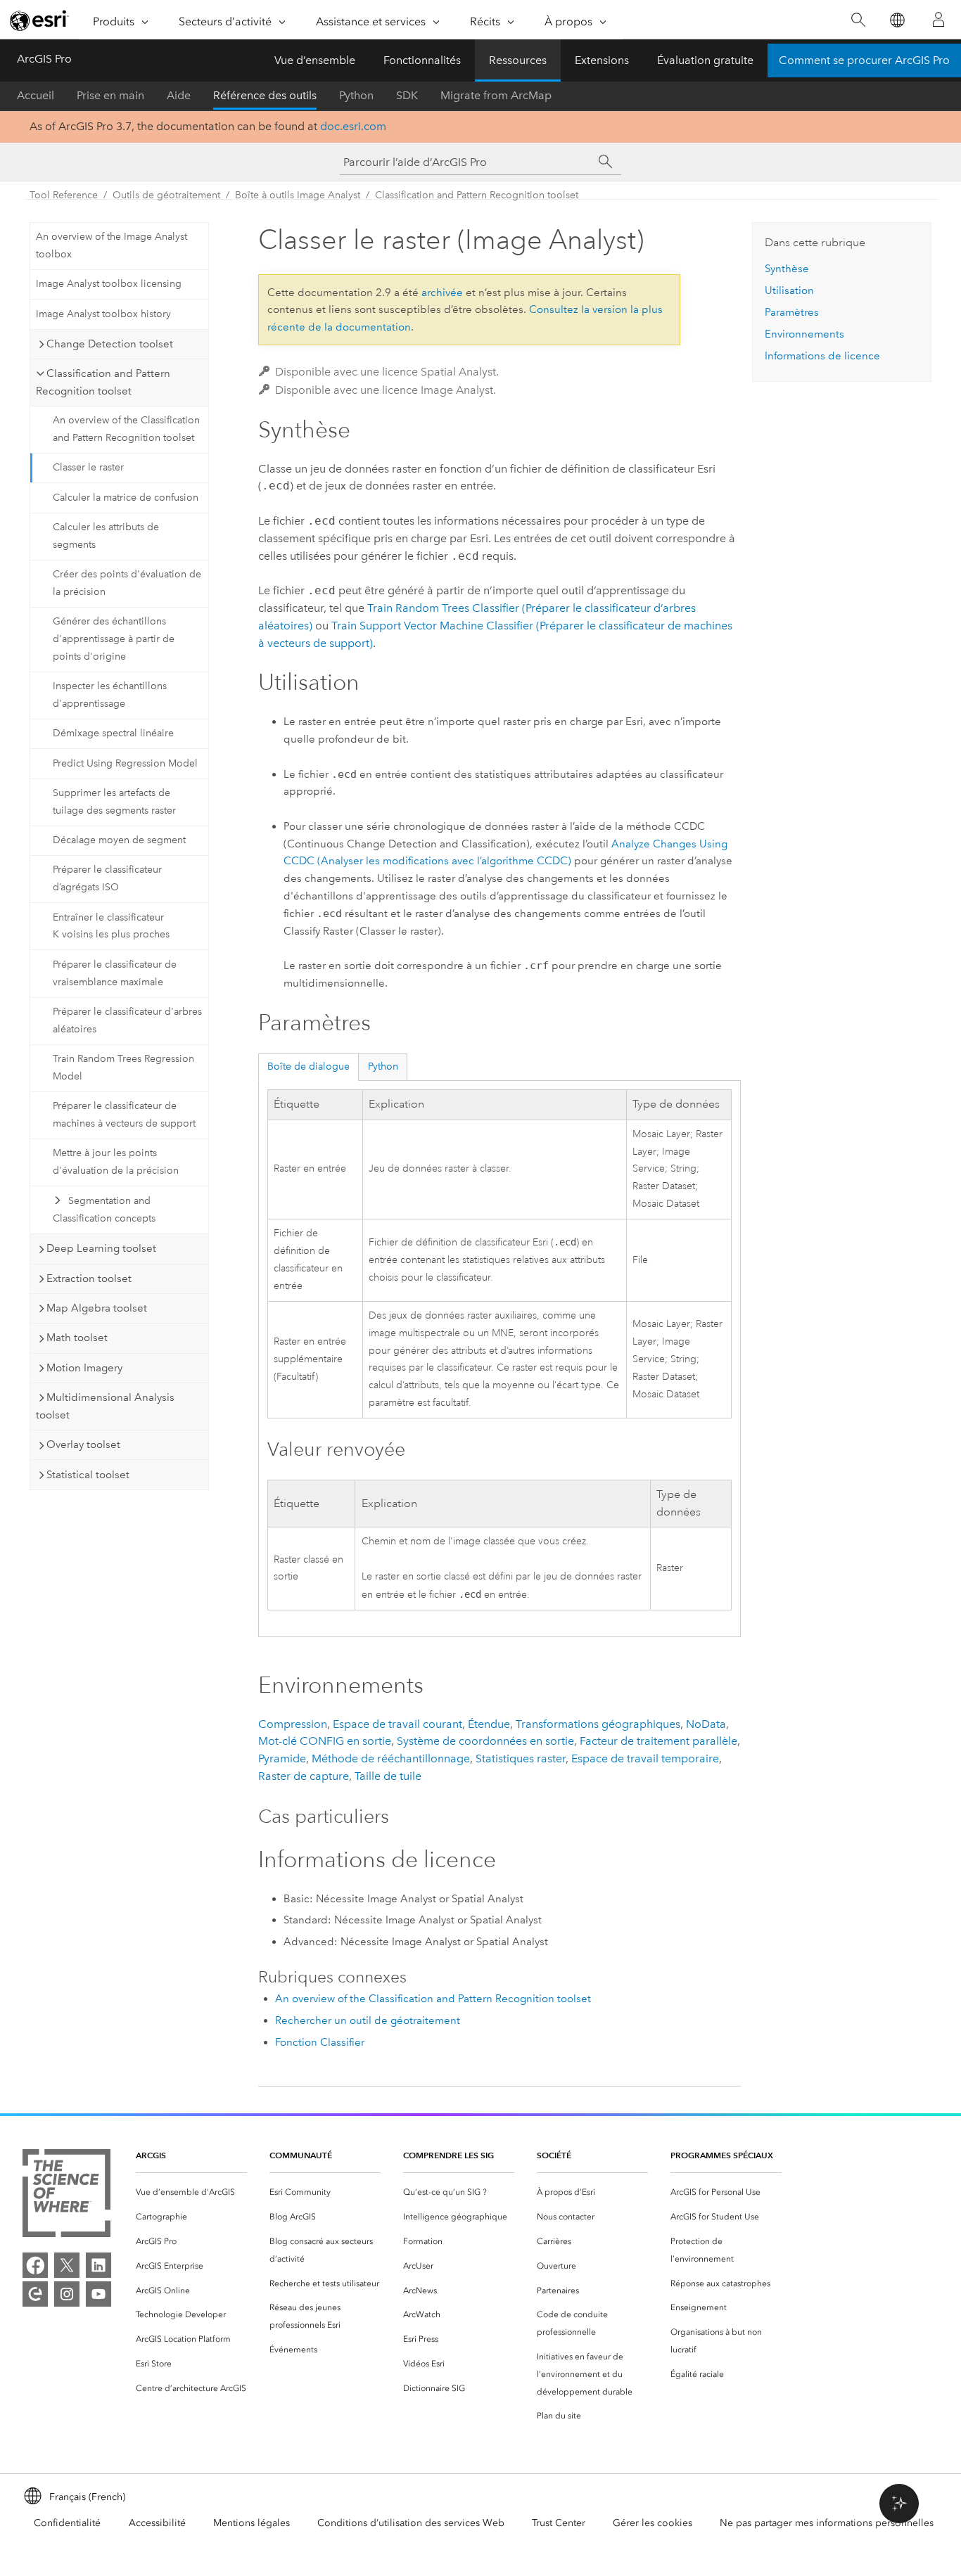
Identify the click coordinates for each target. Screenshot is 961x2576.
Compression (293, 1724)
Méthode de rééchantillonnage (391, 1758)
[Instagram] (67, 2294)
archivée (442, 293)
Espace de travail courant (397, 1724)
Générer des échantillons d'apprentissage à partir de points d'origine (114, 639)
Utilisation (789, 290)
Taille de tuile (388, 1776)
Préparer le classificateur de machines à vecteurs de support (124, 1115)
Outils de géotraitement (166, 195)
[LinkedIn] (98, 2265)
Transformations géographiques (598, 1724)
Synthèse (787, 269)
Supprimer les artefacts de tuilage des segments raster (114, 802)
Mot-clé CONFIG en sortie (325, 1741)
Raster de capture (304, 1776)
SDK (407, 95)
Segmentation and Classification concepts (104, 1210)
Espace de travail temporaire (645, 1758)
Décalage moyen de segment (119, 840)
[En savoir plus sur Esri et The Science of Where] (66, 2196)
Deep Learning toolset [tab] (101, 1248)
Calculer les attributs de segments (106, 536)
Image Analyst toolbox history (103, 314)
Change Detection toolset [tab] (110, 344)
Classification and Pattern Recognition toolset (477, 195)
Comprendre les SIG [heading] (448, 2155)
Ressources (518, 60)
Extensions (602, 60)
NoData (706, 1724)
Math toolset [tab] (77, 1338)
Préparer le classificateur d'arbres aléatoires (127, 1020)
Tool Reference (64, 195)
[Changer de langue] (897, 20)
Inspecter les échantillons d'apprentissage (110, 695)
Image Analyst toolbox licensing (109, 284)
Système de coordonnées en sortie (485, 1741)
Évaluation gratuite (705, 60)
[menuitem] (191, 2192)
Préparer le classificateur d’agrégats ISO (107, 878)
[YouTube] (98, 2294)
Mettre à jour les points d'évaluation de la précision (116, 1162)
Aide (179, 95)
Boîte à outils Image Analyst (298, 195)
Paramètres (792, 312)
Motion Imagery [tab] (84, 1368)
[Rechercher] (858, 20)
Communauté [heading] (301, 2155)
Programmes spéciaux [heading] (722, 2155)
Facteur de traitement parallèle (658, 1741)
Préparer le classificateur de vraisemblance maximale (115, 973)
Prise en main (110, 95)
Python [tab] (383, 1066)
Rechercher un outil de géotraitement (368, 2020)
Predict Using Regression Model (125, 763)
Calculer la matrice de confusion (126, 498)
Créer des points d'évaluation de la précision (127, 583)
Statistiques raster (521, 1758)
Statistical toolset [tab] (88, 1475)
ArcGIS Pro (44, 59)
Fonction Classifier (320, 2042)
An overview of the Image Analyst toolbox (112, 245)
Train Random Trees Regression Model (123, 1068)
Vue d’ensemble (315, 60)
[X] (67, 2265)
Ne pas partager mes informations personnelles (827, 2523)
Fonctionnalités (422, 60)
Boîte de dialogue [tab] (308, 1066)
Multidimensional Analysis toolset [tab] (105, 1406)
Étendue (489, 1724)
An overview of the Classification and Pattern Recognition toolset (126, 429)
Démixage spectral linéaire (113, 733)
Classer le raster (88, 467)
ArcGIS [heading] (151, 2155)
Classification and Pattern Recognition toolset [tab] (103, 382)
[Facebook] (35, 2265)
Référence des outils (265, 95)
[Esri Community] (35, 2294)
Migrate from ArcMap (496, 95)
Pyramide (282, 1758)
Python (356, 95)
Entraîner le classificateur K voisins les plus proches (111, 926)
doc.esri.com (353, 126)
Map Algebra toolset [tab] (97, 1308)
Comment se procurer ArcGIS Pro (864, 60)
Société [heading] (554, 2155)
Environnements (804, 334)
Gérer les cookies (653, 2523)
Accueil (36, 95)
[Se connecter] (938, 20)
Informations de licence (822, 356)
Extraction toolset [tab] (89, 1279)
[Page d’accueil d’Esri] (39, 20)
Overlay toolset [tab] (83, 1444)
